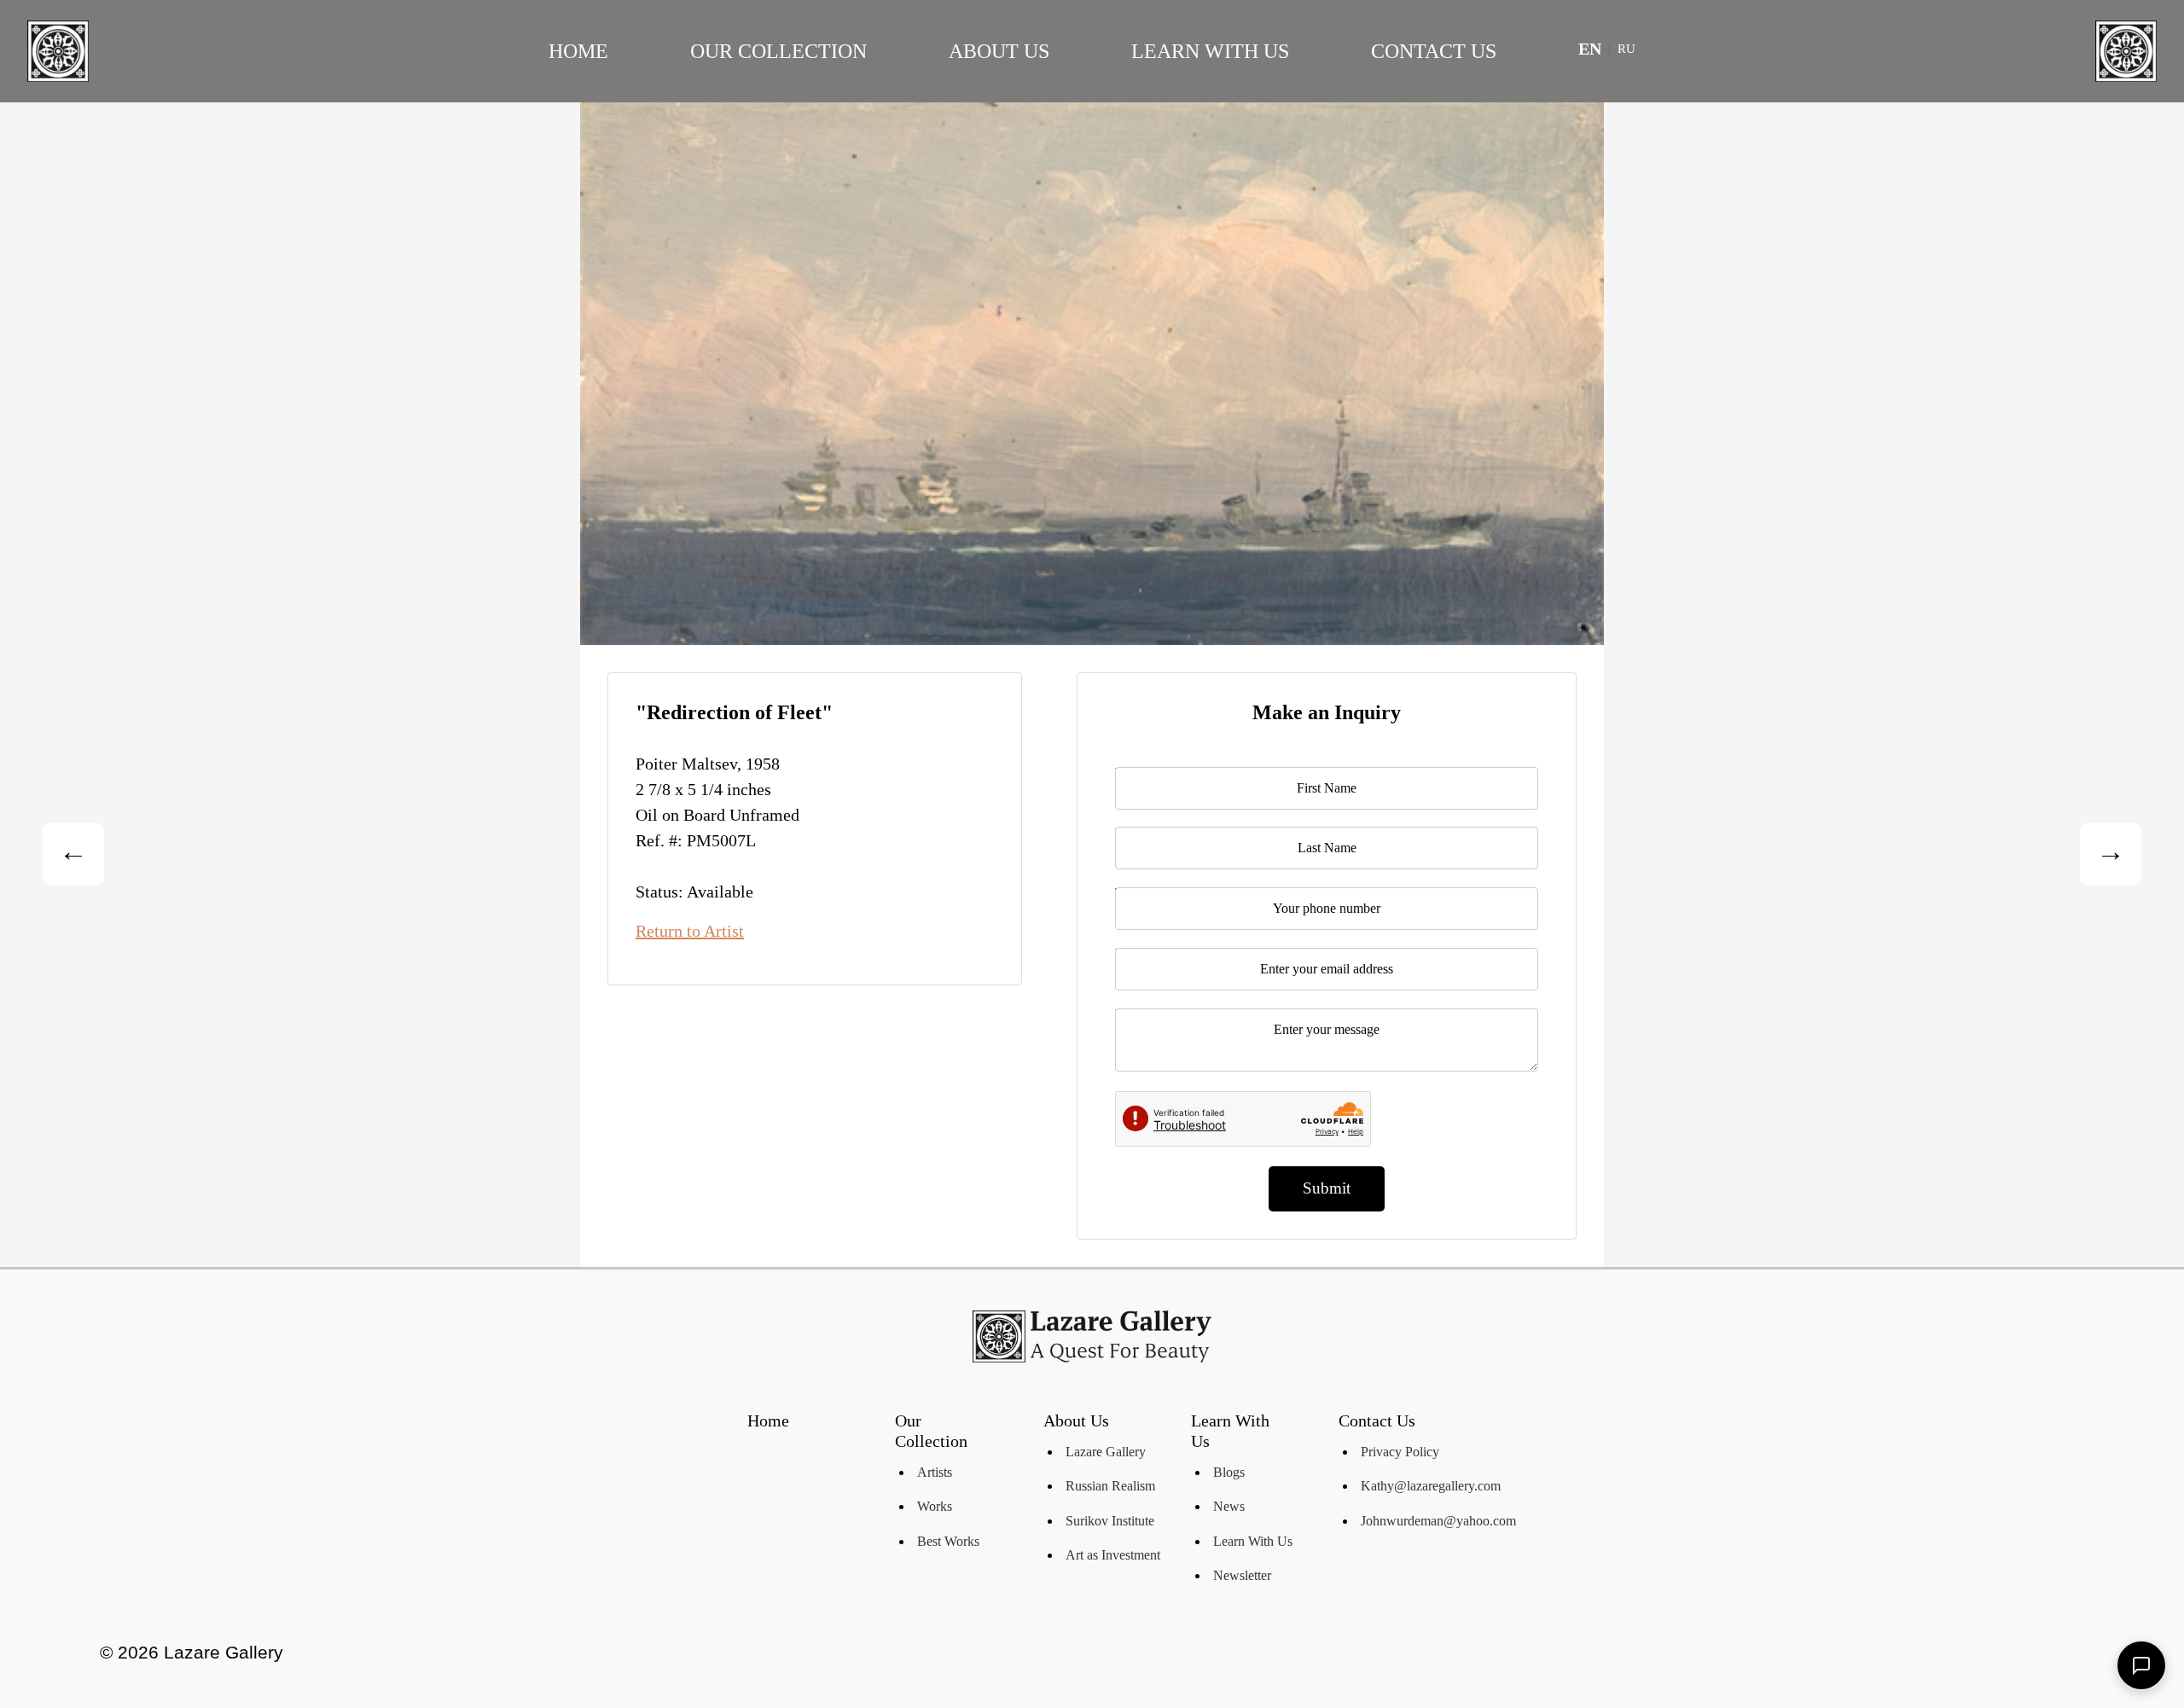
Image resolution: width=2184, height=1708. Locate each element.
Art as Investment (1113, 1555)
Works (935, 1506)
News (1229, 1506)
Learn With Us (1210, 51)
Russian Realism (1110, 1486)
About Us (999, 51)
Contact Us (1434, 51)
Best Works (948, 1541)
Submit (1327, 1188)
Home (578, 51)
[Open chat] (2141, 1665)
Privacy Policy (1400, 1452)
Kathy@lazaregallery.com (1431, 1486)
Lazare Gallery (1106, 1452)
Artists (935, 1472)
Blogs (1229, 1472)
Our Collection (778, 51)
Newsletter (1242, 1575)
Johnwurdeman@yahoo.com (1438, 1521)
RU (1626, 49)
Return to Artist (690, 931)
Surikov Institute (1110, 1521)
